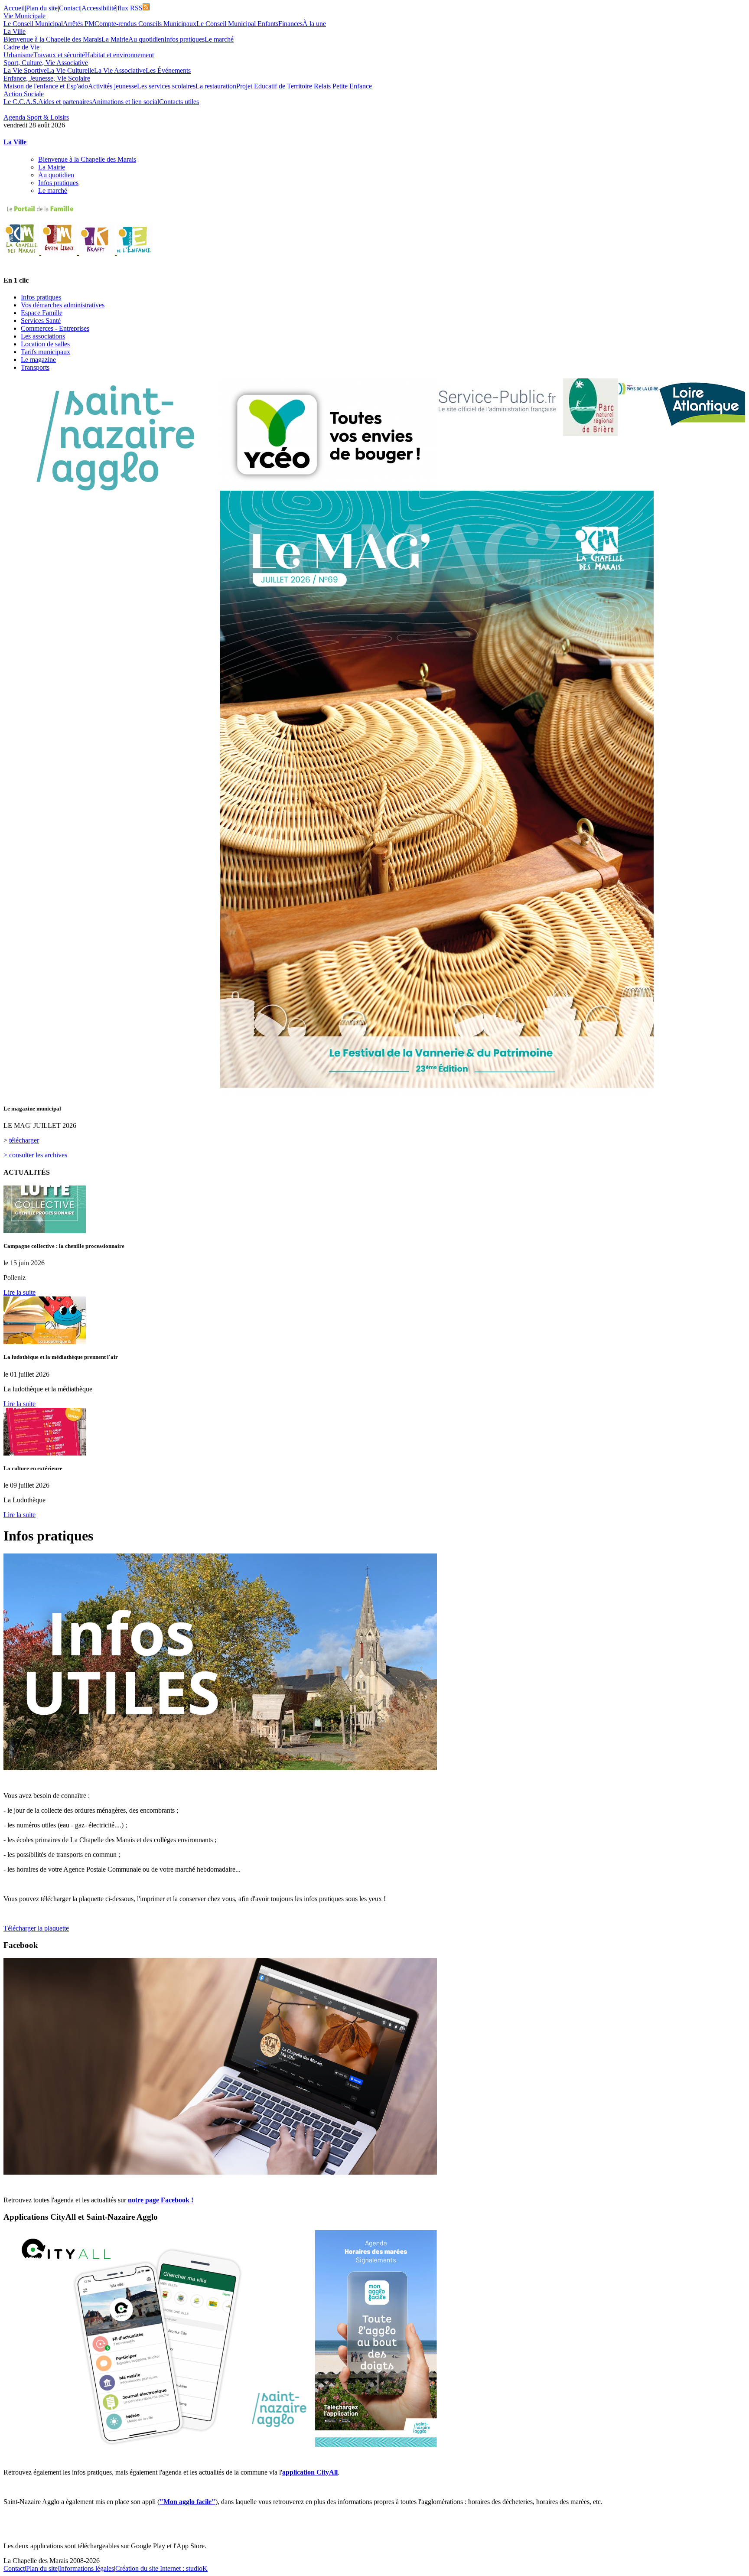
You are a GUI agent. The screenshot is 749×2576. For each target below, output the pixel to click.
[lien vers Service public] (497, 404)
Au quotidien (146, 39)
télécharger (24, 1140)
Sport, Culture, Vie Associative (46, 63)
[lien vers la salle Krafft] (98, 252)
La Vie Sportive (25, 70)
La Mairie (115, 39)
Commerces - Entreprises (55, 328)
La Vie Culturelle (70, 70)
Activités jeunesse (112, 86)
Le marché (219, 39)
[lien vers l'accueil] (22, 252)
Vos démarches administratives (63, 305)
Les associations (43, 336)
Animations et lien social (125, 102)
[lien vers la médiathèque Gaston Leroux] (60, 252)
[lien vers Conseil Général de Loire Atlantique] (702, 403)
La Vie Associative (120, 70)
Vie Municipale (24, 16)
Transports (35, 367)
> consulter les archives (35, 1155)
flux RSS (130, 8)
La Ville (15, 31)
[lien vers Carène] (112, 438)
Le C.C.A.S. (21, 102)
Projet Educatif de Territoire (275, 86)
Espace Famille (42, 313)
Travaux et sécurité (59, 55)
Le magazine (38, 360)
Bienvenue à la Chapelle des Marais (52, 39)
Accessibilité (99, 8)
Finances (290, 24)
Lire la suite (20, 1292)
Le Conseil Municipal (33, 24)
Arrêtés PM (79, 24)
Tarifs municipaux (46, 352)
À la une (314, 24)
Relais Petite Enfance (343, 86)
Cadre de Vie (21, 47)
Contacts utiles (179, 102)
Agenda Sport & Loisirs (36, 117)
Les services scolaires (166, 86)
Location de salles (45, 344)
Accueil (14, 8)
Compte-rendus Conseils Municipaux (145, 24)
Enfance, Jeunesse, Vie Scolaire (47, 78)
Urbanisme (18, 55)
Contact (70, 8)
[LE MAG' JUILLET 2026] (437, 1093)
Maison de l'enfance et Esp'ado (46, 86)
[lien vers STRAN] (329, 435)
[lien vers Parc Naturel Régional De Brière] (590, 407)
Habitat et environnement (119, 55)
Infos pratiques (184, 39)
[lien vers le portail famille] (374, 209)
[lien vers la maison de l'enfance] (135, 252)
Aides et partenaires (65, 102)
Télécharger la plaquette (36, 1928)
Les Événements (168, 70)
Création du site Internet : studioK (161, 2568)
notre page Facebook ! (161, 2200)
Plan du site (42, 8)
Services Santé (41, 321)
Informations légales (86, 2568)
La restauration (216, 86)
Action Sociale (24, 94)
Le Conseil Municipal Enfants (237, 24)
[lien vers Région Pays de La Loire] (638, 389)
